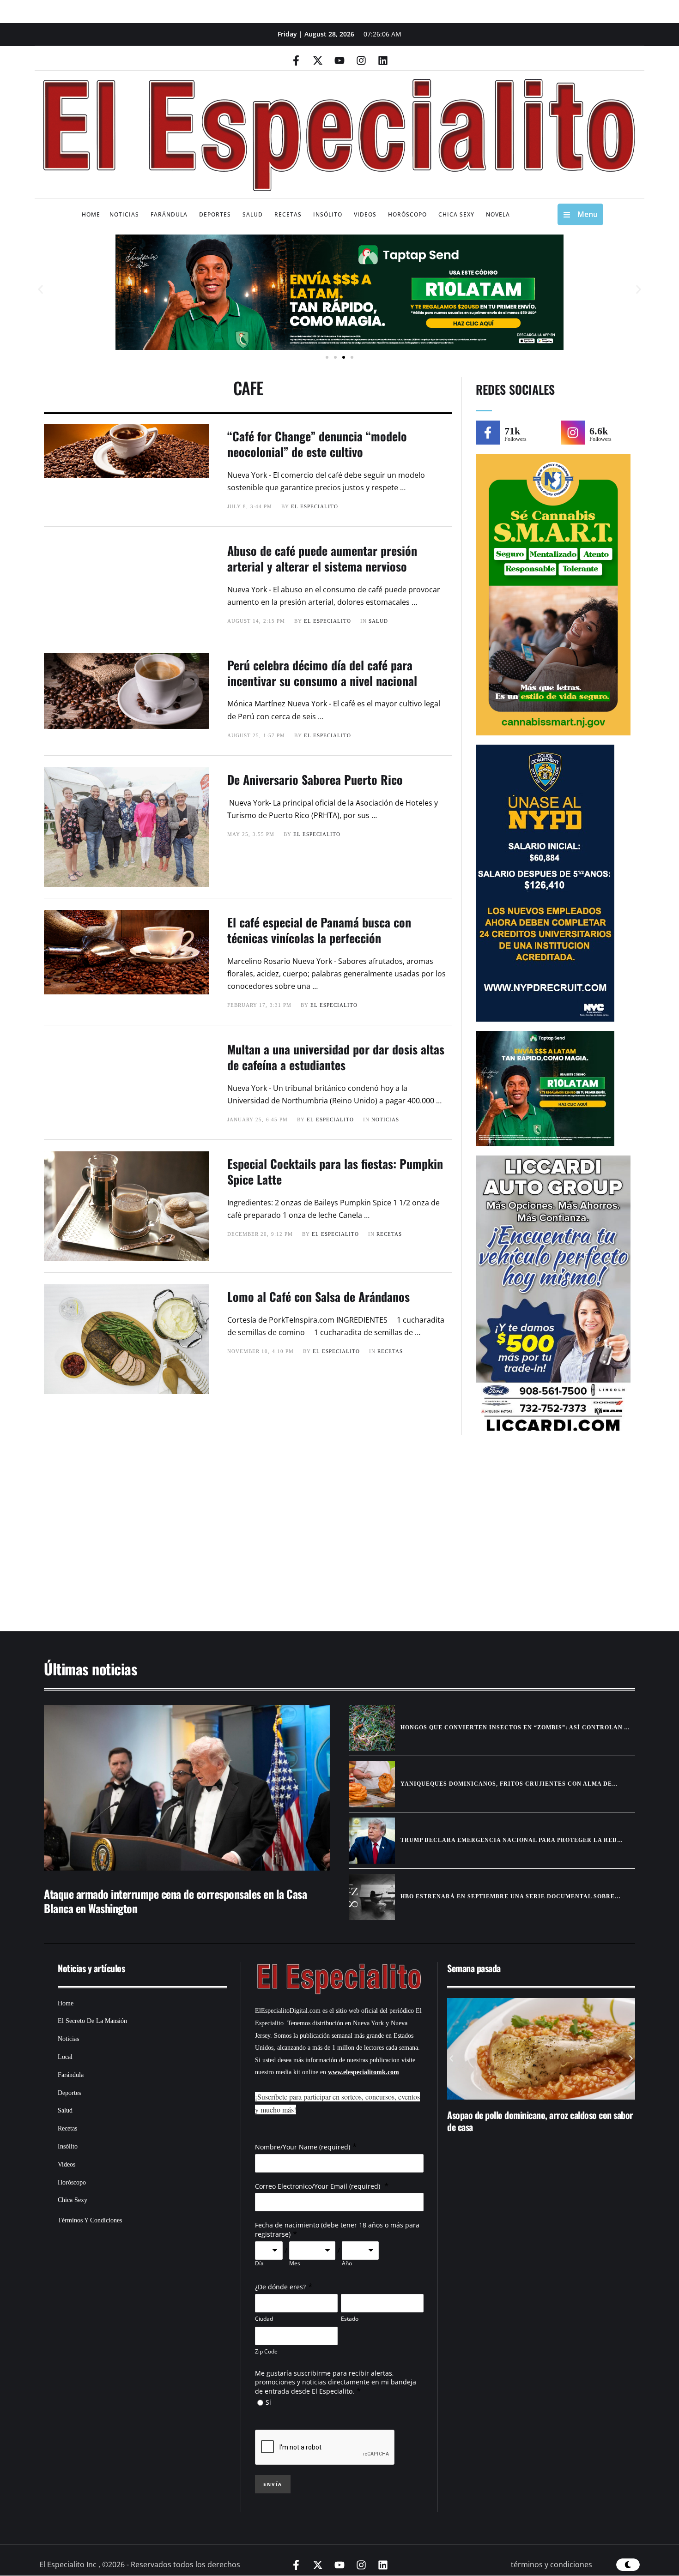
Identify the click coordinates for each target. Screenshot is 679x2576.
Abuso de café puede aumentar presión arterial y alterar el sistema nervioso (322, 558)
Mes (295, 2263)
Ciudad (264, 2319)
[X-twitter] (318, 60)
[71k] (488, 433)
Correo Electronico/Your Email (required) (318, 2186)
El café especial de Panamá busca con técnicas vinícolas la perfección (319, 930)
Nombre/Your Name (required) (303, 2147)
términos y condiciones (552, 2564)
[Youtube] (339, 60)
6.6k (599, 431)
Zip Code (266, 2351)
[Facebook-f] (296, 60)
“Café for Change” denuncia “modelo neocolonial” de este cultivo (317, 444)
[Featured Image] (187, 1788)
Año (347, 2263)
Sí (268, 2402)
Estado (350, 2319)
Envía (273, 2484)
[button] (40, 290)
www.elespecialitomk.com (364, 2072)
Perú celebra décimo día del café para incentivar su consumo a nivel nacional (322, 673)
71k (512, 431)
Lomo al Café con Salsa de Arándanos (318, 1297)
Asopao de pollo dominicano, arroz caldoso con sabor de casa (540, 2121)
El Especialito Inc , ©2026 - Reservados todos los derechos (140, 2564)
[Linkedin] (383, 60)
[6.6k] (573, 433)
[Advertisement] (312, 1538)
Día (259, 2263)
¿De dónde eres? (280, 2287)
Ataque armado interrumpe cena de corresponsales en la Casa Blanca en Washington (175, 1901)
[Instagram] (361, 60)
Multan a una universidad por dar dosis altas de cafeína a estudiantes (336, 1057)
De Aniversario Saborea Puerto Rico (315, 779)
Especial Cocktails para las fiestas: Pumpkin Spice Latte (335, 1171)
